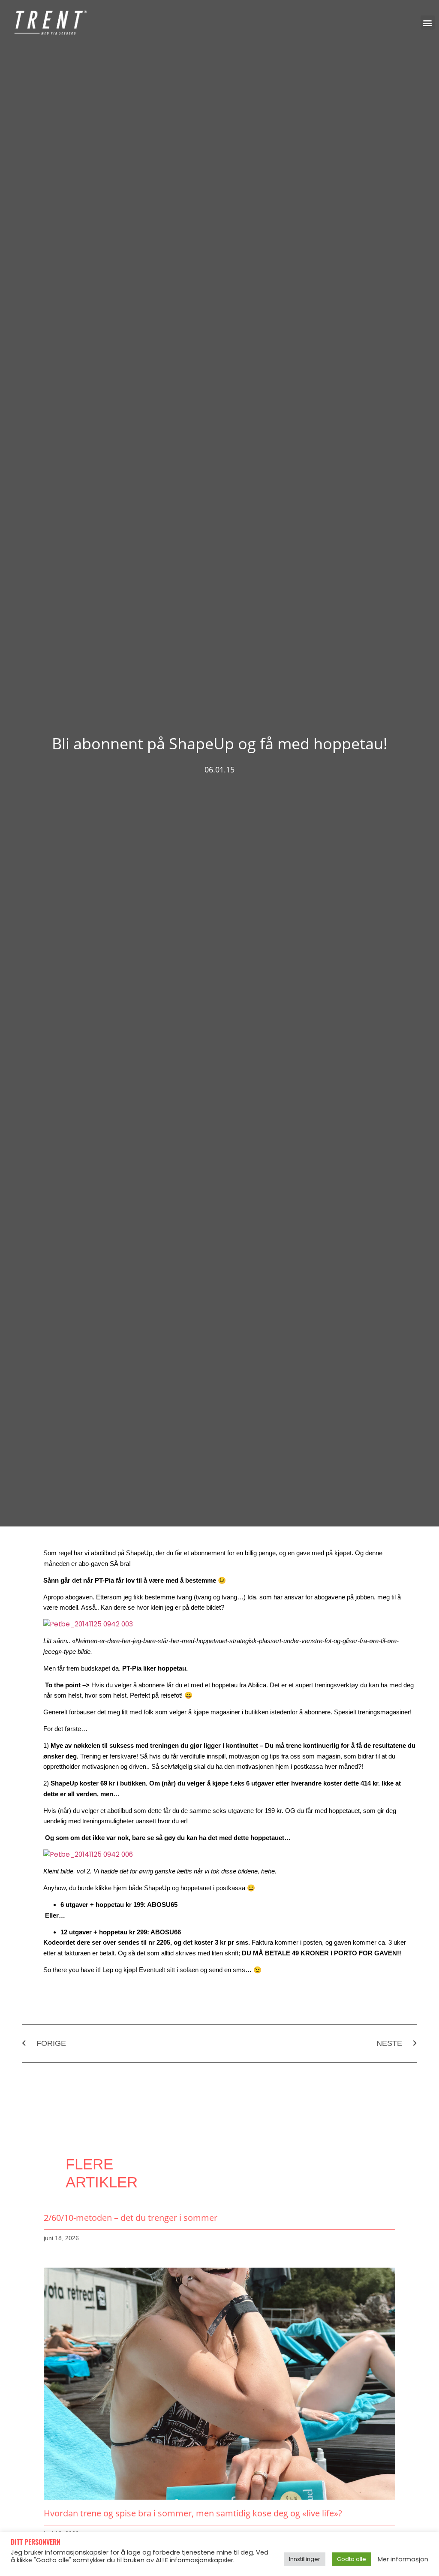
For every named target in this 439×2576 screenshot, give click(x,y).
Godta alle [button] (352, 2559)
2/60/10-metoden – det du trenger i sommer (131, 2218)
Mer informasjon (403, 2559)
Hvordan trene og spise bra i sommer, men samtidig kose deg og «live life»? (193, 2513)
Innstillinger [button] (305, 2559)
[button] (428, 23)
